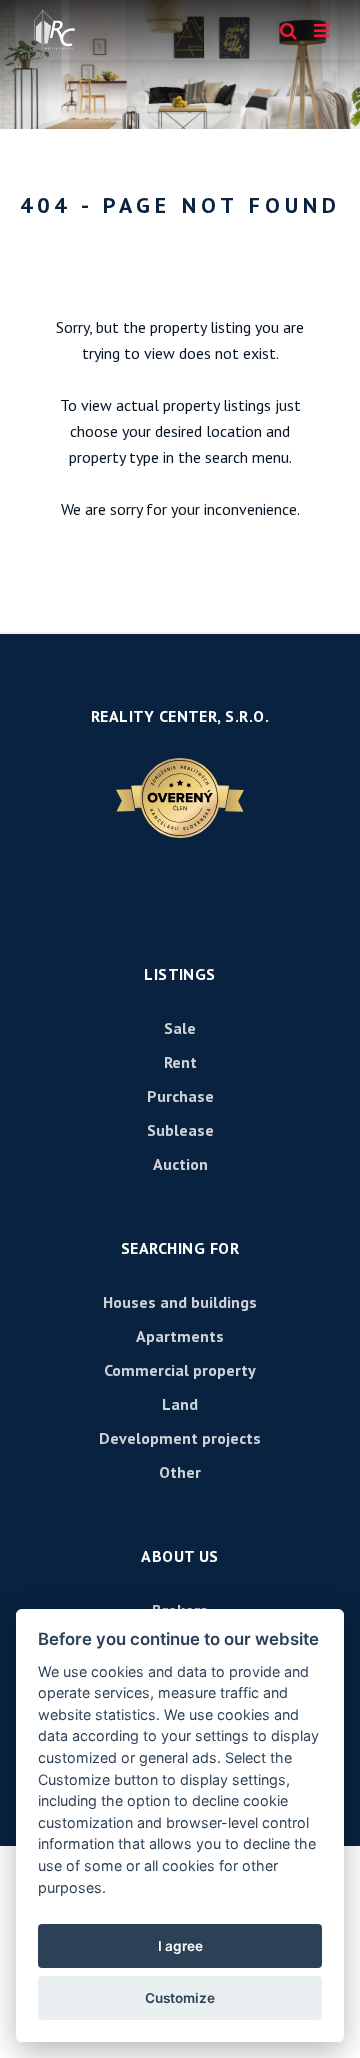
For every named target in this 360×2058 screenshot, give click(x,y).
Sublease (180, 1130)
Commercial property (180, 1370)
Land (180, 1404)
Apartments (180, 1336)
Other (180, 1472)
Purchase (180, 1096)
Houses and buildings (180, 1302)
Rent (180, 1062)
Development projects (180, 1438)
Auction (180, 1164)
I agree (180, 1946)
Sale (180, 1028)
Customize (180, 1998)
